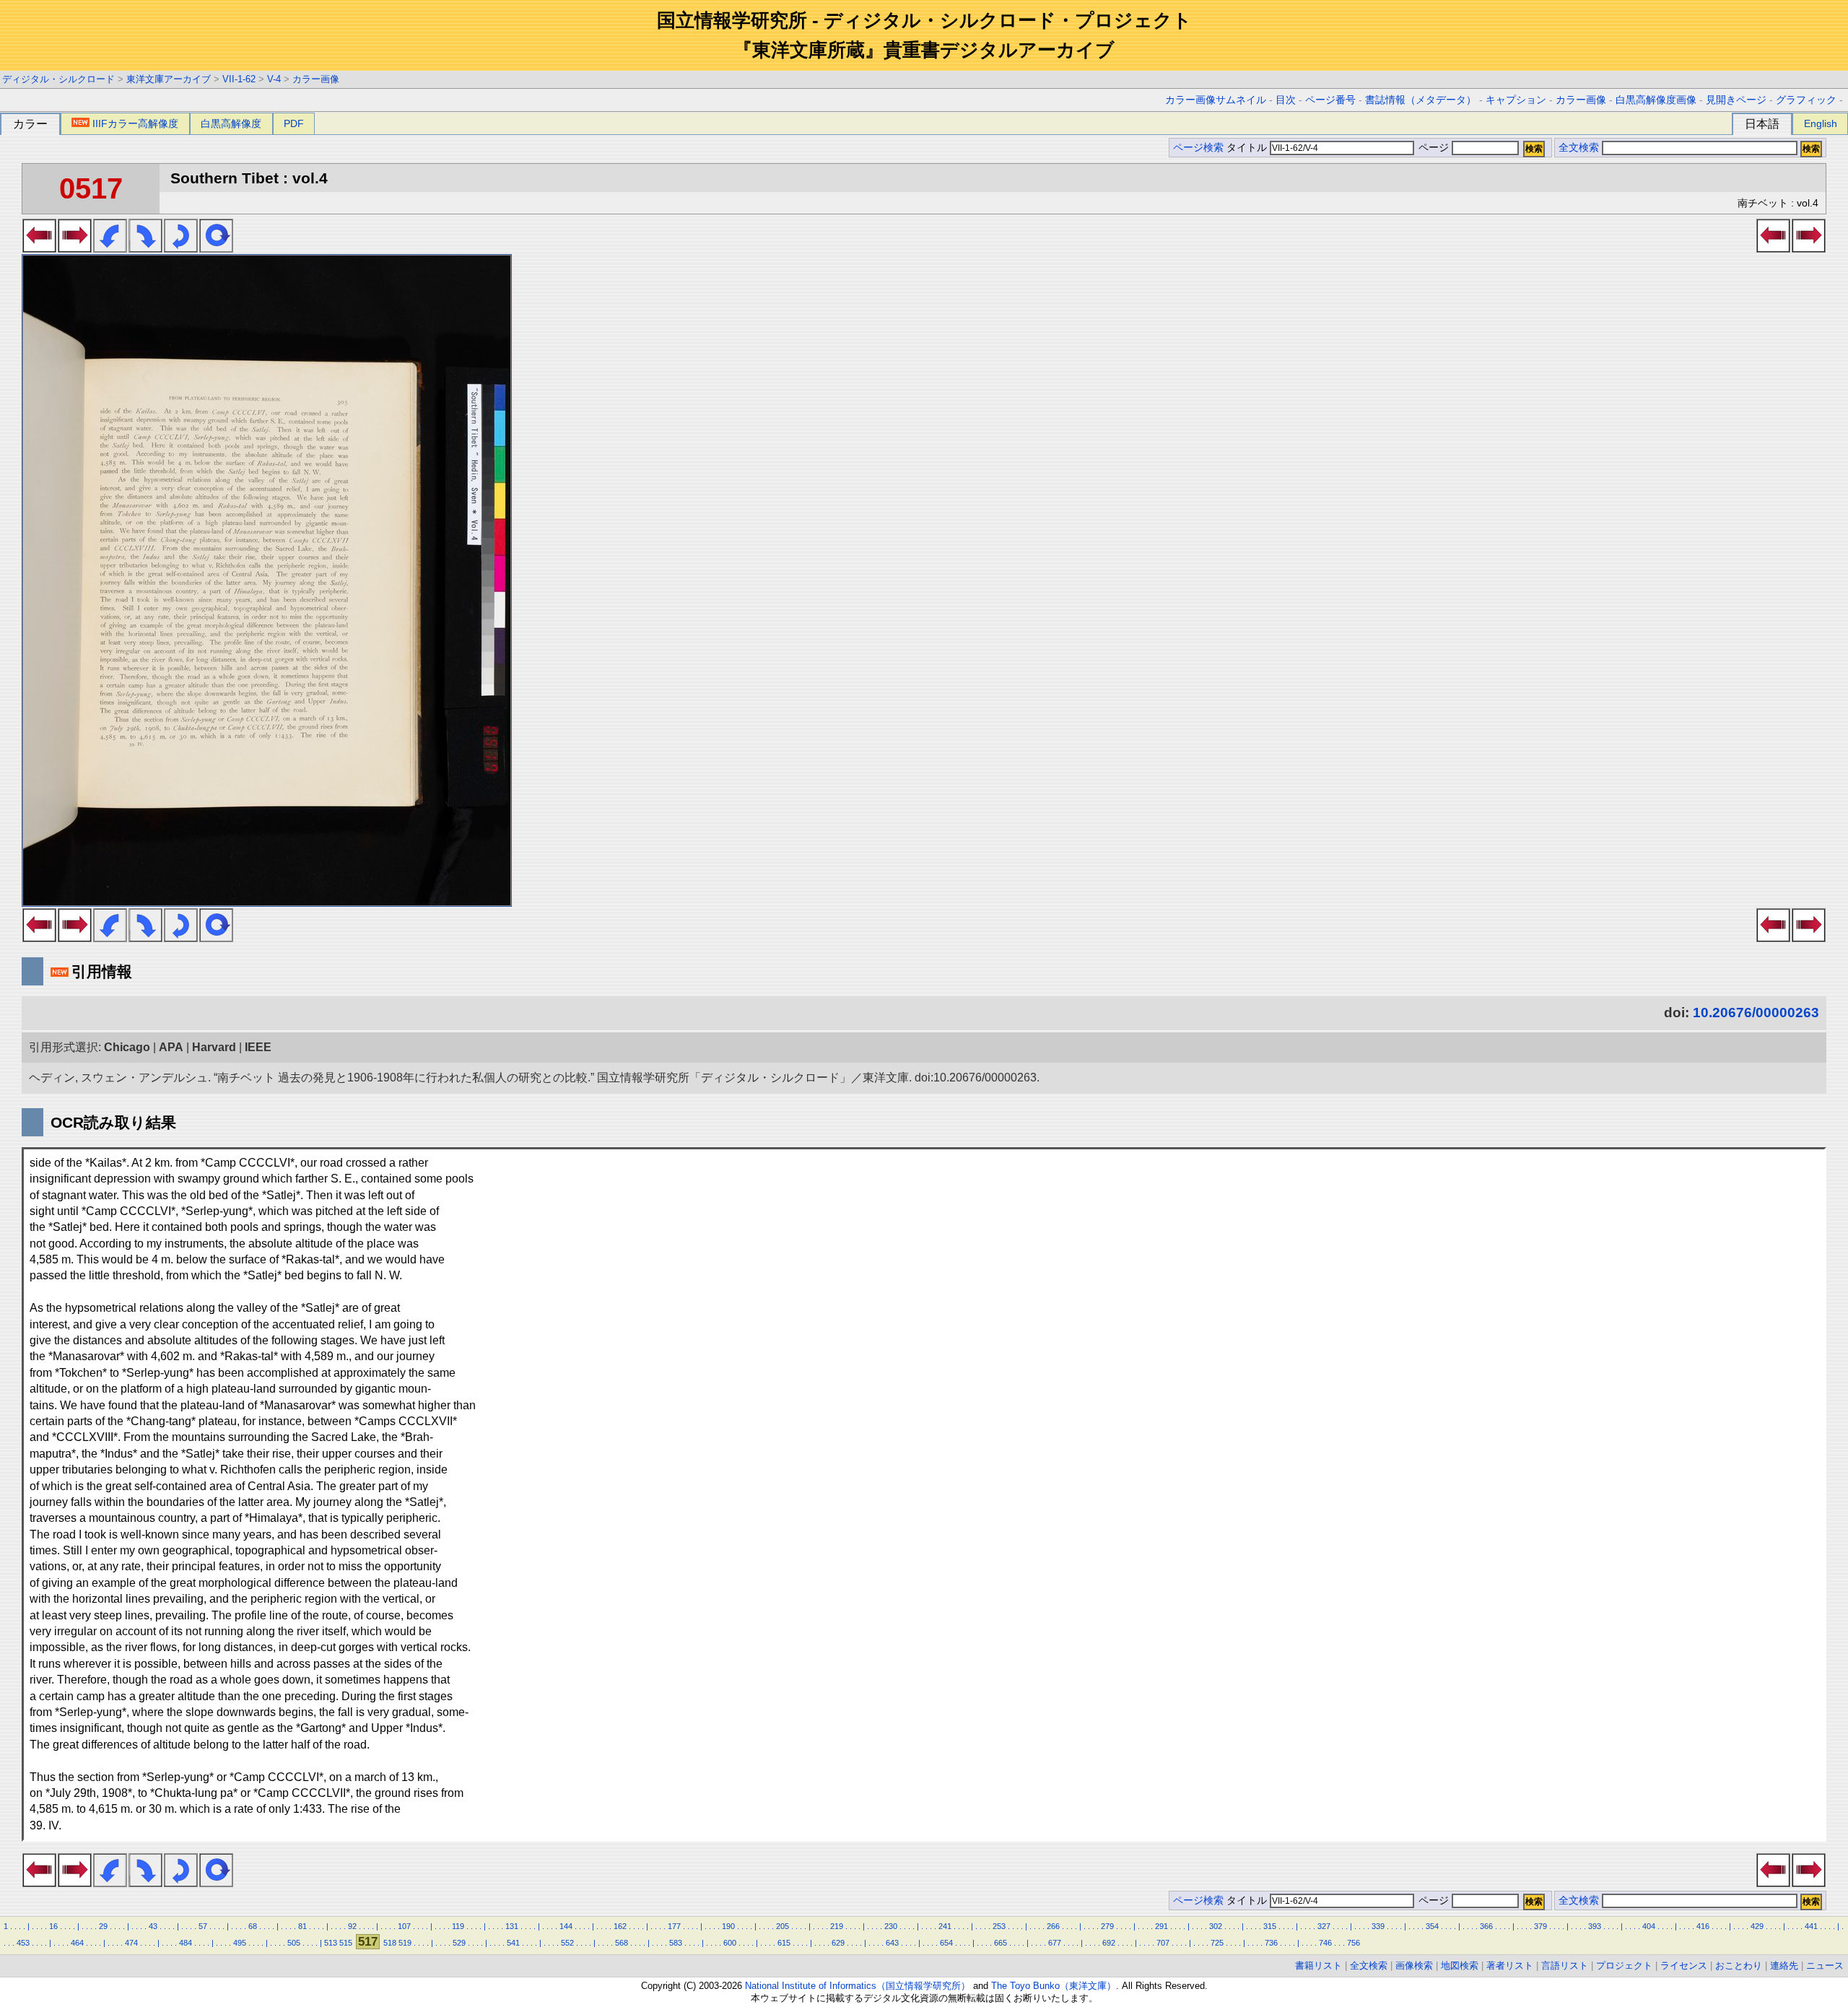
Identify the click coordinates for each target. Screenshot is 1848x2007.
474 (131, 1943)
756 (1354, 1943)
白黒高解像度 (231, 123)
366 (1486, 1926)
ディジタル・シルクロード (58, 79)
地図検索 (1460, 1965)
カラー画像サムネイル (1216, 100)
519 (405, 1943)
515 (346, 1943)
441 (1811, 1926)
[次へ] (75, 248)
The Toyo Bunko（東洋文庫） (1054, 1986)
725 (1217, 1943)
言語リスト (1565, 1965)
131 (512, 1926)
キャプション (1516, 100)
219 (837, 1926)
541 (513, 1943)
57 (203, 1926)
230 (891, 1926)
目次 (1286, 100)
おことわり (1739, 1965)
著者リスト (1510, 1965)
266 (1053, 1926)
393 (1595, 1926)
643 (892, 1943)
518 (390, 1943)
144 (566, 1926)
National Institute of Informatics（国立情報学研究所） (858, 1986)
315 (1270, 1926)
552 (567, 1943)
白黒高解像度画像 (1656, 100)
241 (945, 1926)
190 (728, 1926)
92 (352, 1926)
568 (622, 1943)
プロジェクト (1624, 1965)
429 (1757, 1926)
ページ (1434, 148)
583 (676, 1943)
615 (784, 1943)
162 (620, 1926)
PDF (294, 123)
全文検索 (1579, 148)
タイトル (1248, 148)
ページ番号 (1330, 100)
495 (240, 1943)
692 (1109, 1943)
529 (459, 1943)
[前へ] (39, 248)
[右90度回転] (145, 248)
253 (999, 1926)
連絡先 (1784, 1965)
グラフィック (1806, 100)
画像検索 (1414, 1965)
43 (153, 1926)
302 (1216, 1926)
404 (1649, 1926)
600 (730, 1943)
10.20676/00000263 (1756, 1013)
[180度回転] (181, 248)
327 (1324, 1926)
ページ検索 (1198, 148)
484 (186, 1943)
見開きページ (1736, 100)
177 (674, 1926)
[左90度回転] (110, 248)
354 (1432, 1926)
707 (1163, 1943)
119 (458, 1926)
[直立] (216, 248)
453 (23, 1943)
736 (1271, 1943)
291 (1161, 1926)
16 (53, 1926)
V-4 (274, 79)
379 (1540, 1926)
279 (1107, 1926)
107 (404, 1926)
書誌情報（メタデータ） (1421, 100)
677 (1055, 1943)
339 (1378, 1926)
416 (1703, 1926)
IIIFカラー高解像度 (135, 123)
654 (946, 1943)
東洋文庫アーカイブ (169, 79)
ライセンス (1684, 1965)
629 (838, 1943)
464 (77, 1943)
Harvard (214, 1047)
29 (103, 1926)
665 (1001, 1943)
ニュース (1825, 1965)
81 (302, 1926)
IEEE (258, 1047)
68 (253, 1926)
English (1821, 123)
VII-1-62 (239, 79)
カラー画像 (316, 79)
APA (171, 1047)
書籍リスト (1319, 1965)
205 (783, 1926)
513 (331, 1943)
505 (294, 1943)
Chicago (127, 1047)
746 (1325, 1943)
